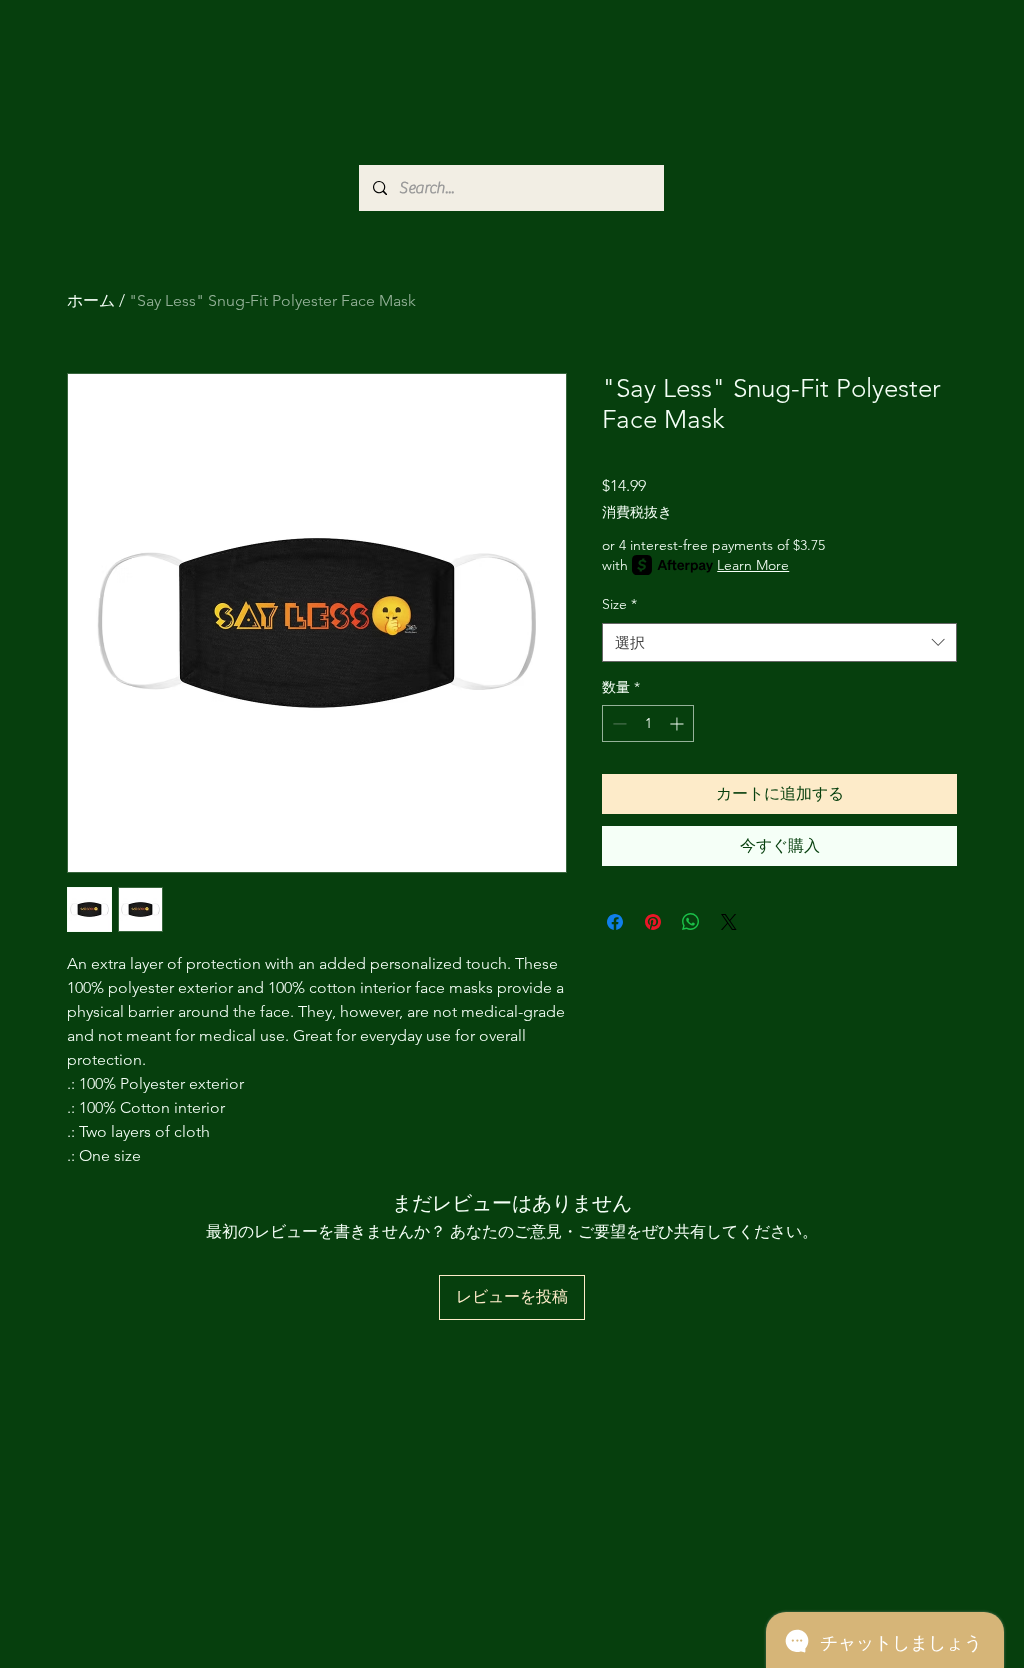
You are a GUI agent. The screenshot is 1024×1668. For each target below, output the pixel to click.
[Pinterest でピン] (653, 922)
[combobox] (779, 642)
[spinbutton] (648, 723)
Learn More (753, 565)
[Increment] (678, 723)
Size (619, 604)
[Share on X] (729, 922)
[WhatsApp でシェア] (691, 922)
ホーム (91, 300)
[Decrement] (617, 723)
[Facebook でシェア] (615, 922)
